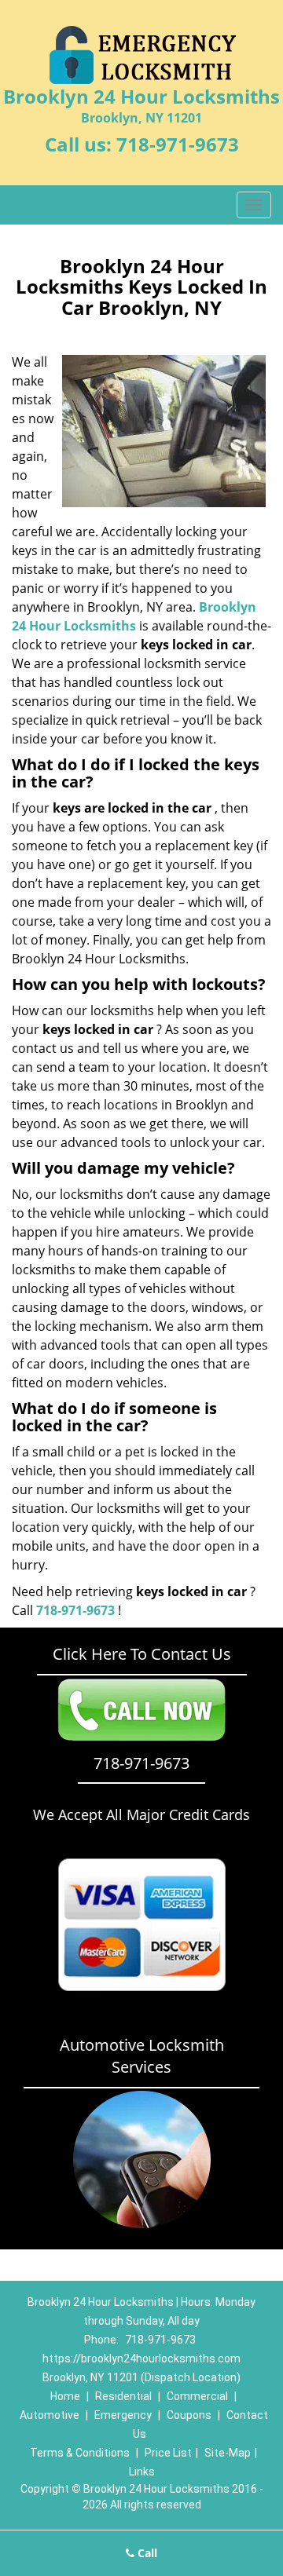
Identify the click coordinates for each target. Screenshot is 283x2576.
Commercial (197, 2396)
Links (142, 2472)
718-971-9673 (178, 144)
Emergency (123, 2415)
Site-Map (228, 2453)
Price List (168, 2453)
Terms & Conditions (80, 2453)
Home (65, 2396)
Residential (123, 2396)
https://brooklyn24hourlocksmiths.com (141, 2359)
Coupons (189, 2415)
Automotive (50, 2415)
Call (146, 2553)
